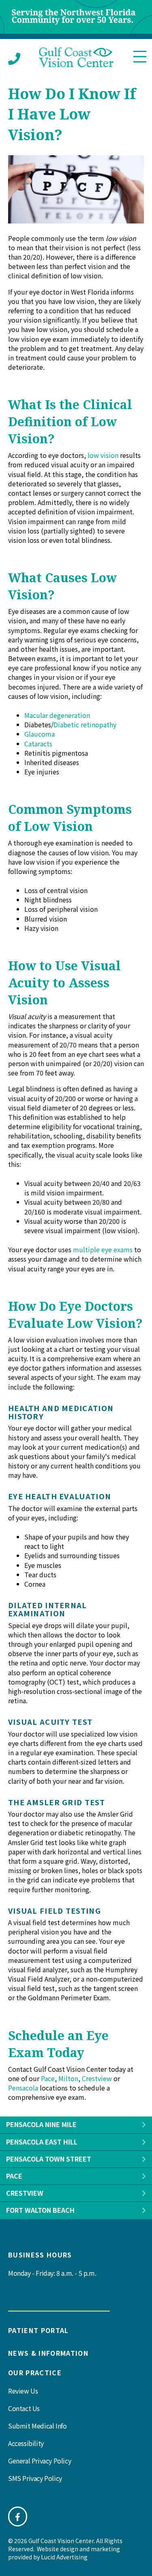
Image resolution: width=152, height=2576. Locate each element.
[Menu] (140, 57)
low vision (103, 455)
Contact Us (24, 2408)
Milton (68, 2078)
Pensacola (23, 2088)
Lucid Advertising (64, 2557)
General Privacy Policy (40, 2461)
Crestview (97, 2078)
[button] (144, 2125)
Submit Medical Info (37, 2426)
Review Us (23, 2391)
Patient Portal (39, 2330)
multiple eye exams (103, 1249)
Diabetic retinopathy (85, 724)
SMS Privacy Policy (35, 2478)
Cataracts (38, 744)
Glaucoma (40, 734)
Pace (48, 2078)
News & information (48, 2353)
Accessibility (26, 2443)
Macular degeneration (57, 715)
